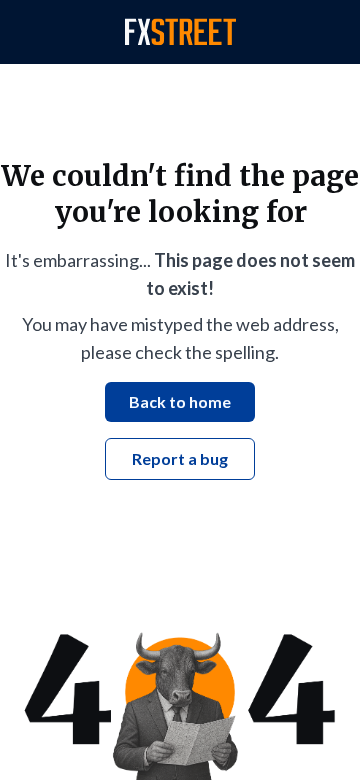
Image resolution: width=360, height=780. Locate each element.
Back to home (180, 401)
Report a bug (180, 458)
